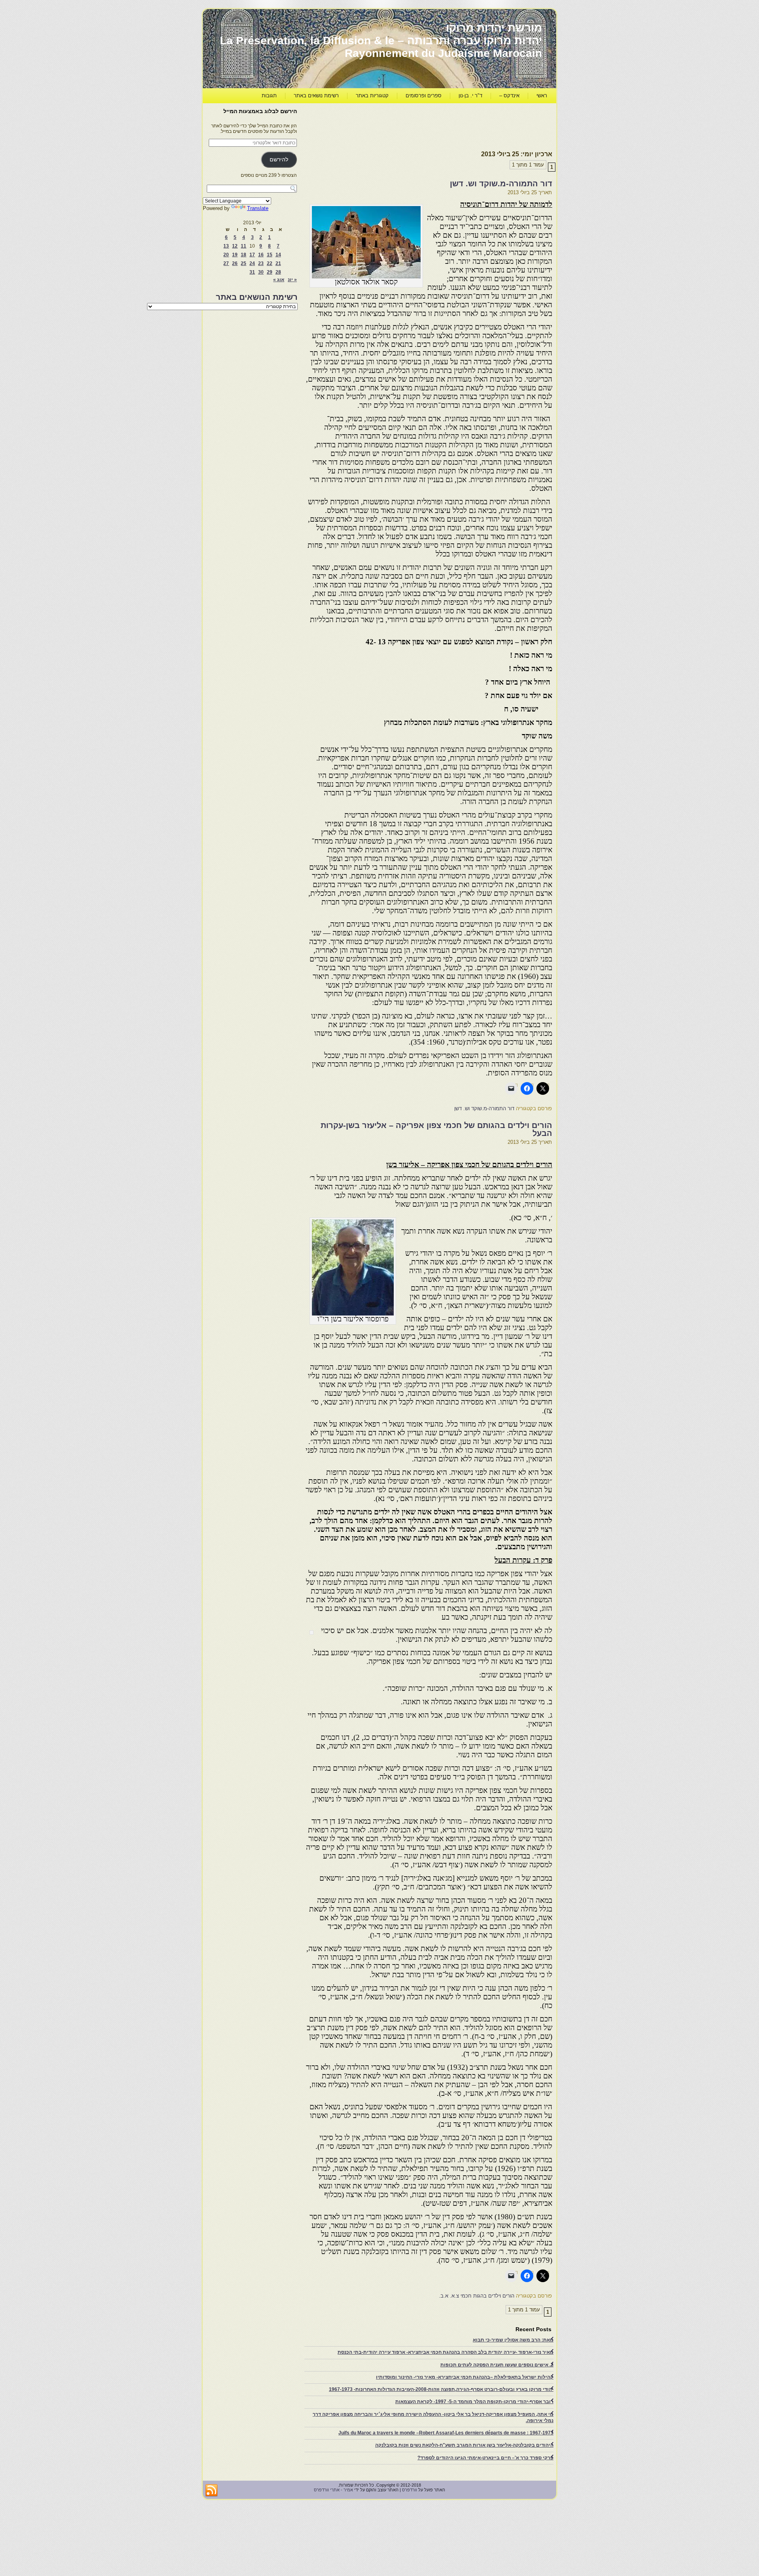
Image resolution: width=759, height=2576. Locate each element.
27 (226, 263)
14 (278, 255)
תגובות (269, 96)
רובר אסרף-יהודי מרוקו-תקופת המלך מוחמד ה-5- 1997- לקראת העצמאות (474, 2402)
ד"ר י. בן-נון (470, 96)
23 (261, 263)
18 (244, 255)
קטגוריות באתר (372, 96)
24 (252, 263)
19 (235, 255)
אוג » (279, 280)
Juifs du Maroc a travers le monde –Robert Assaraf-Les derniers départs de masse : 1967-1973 (446, 2433)
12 (235, 246)
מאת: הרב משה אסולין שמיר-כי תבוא (513, 2340)
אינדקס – (509, 96)
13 (226, 246)
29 (270, 272)
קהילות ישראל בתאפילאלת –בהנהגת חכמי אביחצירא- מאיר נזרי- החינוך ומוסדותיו (465, 2377)
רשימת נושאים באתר (316, 96)
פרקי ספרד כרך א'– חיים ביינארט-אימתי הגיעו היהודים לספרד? (485, 2458)
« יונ (292, 280)
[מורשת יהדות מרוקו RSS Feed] (211, 2491)
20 (226, 255)
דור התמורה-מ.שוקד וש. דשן (501, 184)
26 (235, 263)
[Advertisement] (408, 125)
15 (270, 255)
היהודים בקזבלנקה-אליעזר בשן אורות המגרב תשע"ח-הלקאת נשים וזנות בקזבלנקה (464, 2445)
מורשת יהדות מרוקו (494, 28)
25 (244, 263)
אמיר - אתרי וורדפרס (333, 2490)
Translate (258, 208)
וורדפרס (410, 2490)
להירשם (279, 160)
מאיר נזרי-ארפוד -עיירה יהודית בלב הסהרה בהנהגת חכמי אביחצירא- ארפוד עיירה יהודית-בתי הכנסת (446, 2352)
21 (278, 263)
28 (278, 272)
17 (252, 255)
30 (261, 272)
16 (261, 255)
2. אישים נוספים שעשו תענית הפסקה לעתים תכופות (497, 2365)
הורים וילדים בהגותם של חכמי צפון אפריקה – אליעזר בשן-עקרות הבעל (436, 1129)
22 (270, 263)
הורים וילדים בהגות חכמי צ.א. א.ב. (477, 2296)
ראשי (542, 96)
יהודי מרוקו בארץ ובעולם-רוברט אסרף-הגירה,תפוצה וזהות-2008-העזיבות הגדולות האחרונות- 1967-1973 (441, 2389)
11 (244, 246)
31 (252, 272)
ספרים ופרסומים (424, 96)
